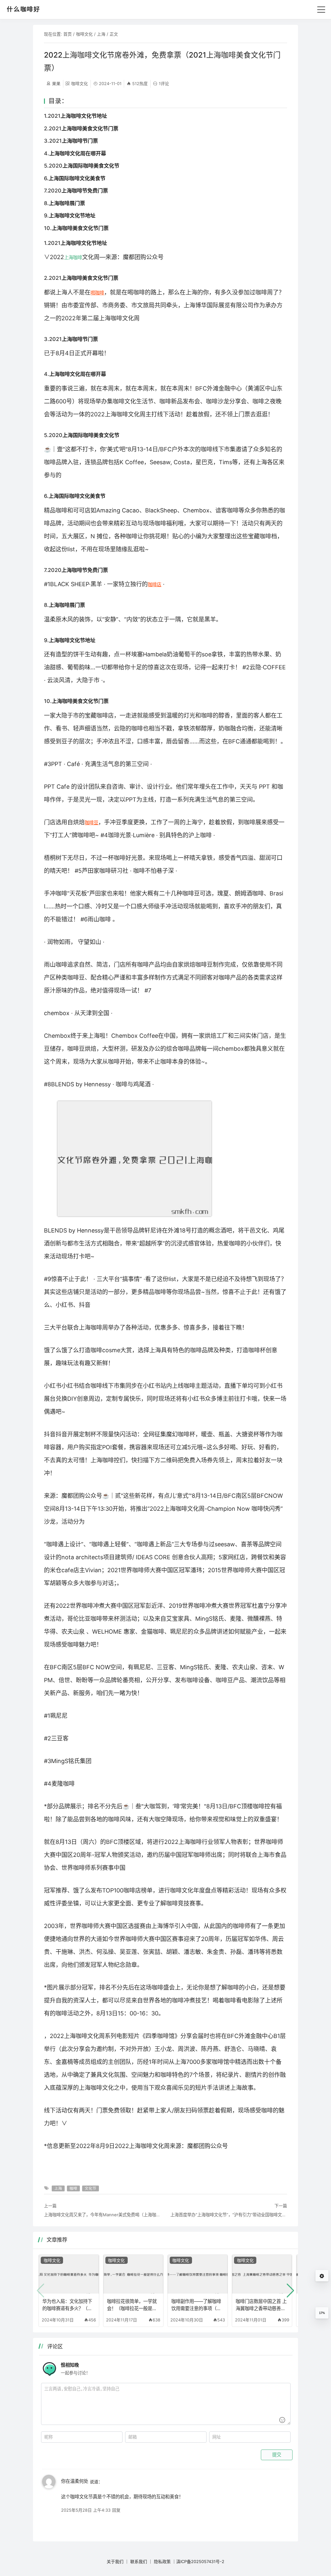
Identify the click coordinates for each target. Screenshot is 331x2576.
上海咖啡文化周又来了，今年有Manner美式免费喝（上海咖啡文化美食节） (102, 2215)
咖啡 (78, 257)
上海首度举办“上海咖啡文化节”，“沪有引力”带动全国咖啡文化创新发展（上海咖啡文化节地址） (229, 2215)
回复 (116, 2510)
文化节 (91, 2188)
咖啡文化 (84, 34)
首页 (68, 34)
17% (322, 2313)
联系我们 (139, 2561)
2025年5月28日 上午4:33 (86, 2510)
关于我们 (115, 2561)
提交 (277, 2455)
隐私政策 (162, 2561)
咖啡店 (155, 584)
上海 (101, 34)
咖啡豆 (91, 822)
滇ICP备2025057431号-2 (200, 2561)
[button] (290, 2291)
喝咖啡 (97, 293)
